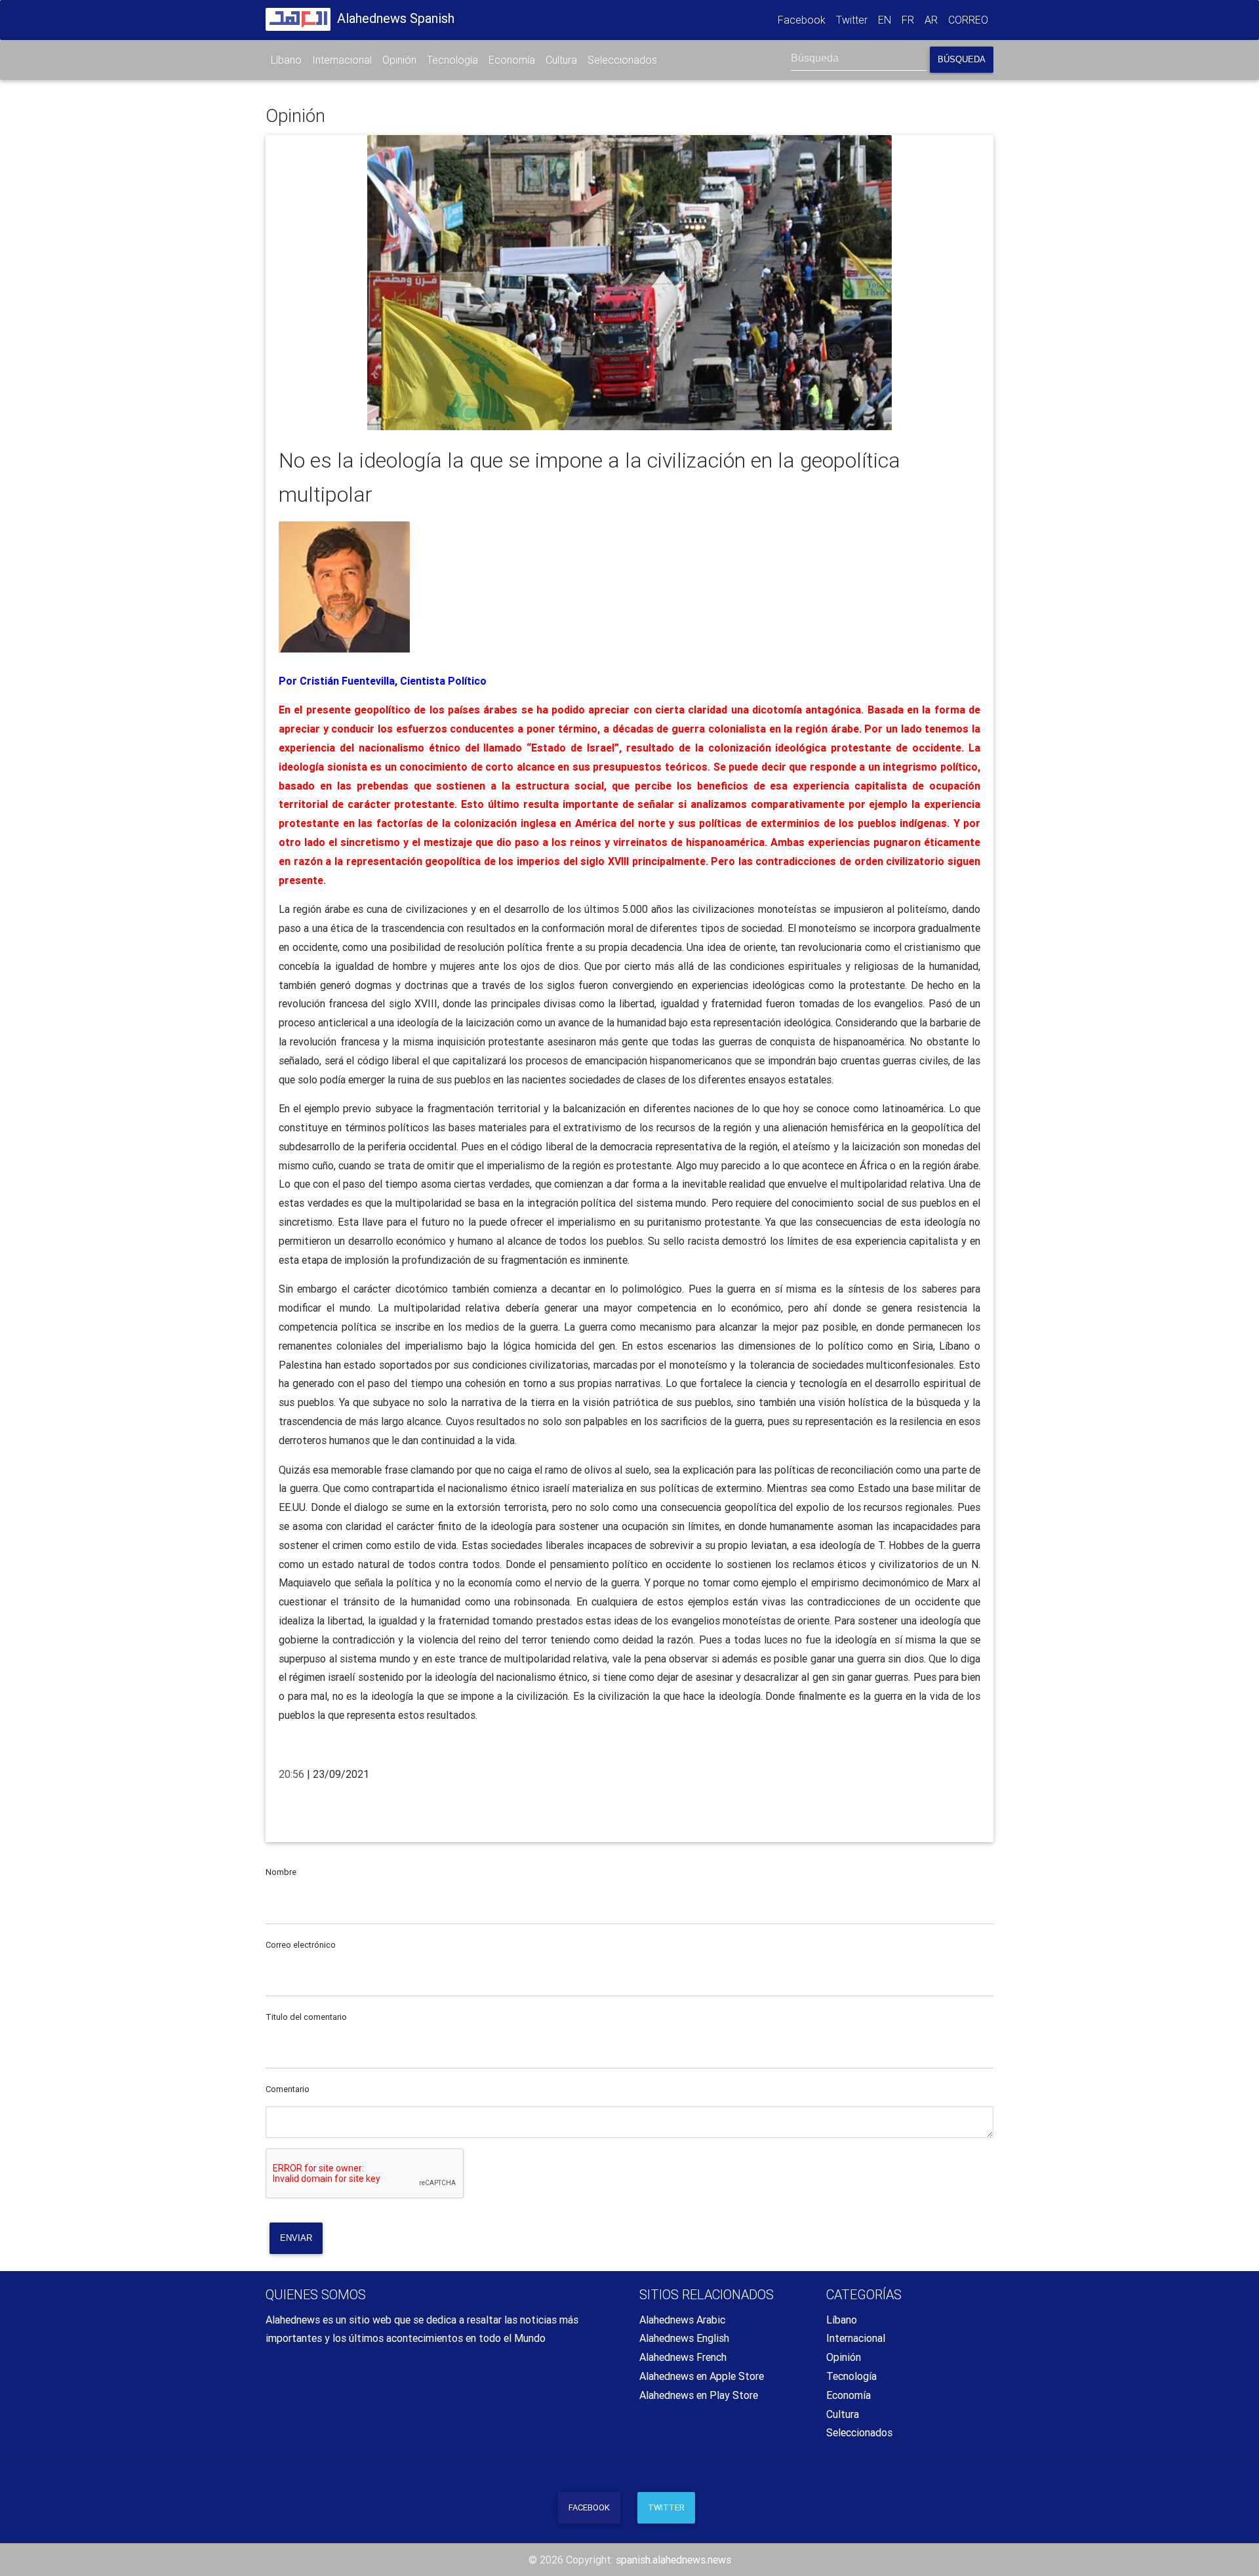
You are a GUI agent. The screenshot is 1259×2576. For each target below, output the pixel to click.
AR (931, 20)
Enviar (296, 2238)
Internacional (342, 60)
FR (908, 20)
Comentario (288, 2089)
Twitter (852, 20)
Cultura (561, 60)
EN (885, 20)
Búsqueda (962, 59)
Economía (512, 60)
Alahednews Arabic (682, 2320)
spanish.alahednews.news (673, 2560)
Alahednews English (684, 2338)
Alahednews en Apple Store (702, 2376)
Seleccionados (622, 60)
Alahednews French (683, 2357)
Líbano (286, 60)
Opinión (399, 60)
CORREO (968, 20)
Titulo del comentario (306, 2017)
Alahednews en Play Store (699, 2395)
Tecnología (452, 60)
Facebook (804, 19)
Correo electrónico (301, 1945)
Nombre (281, 1872)
